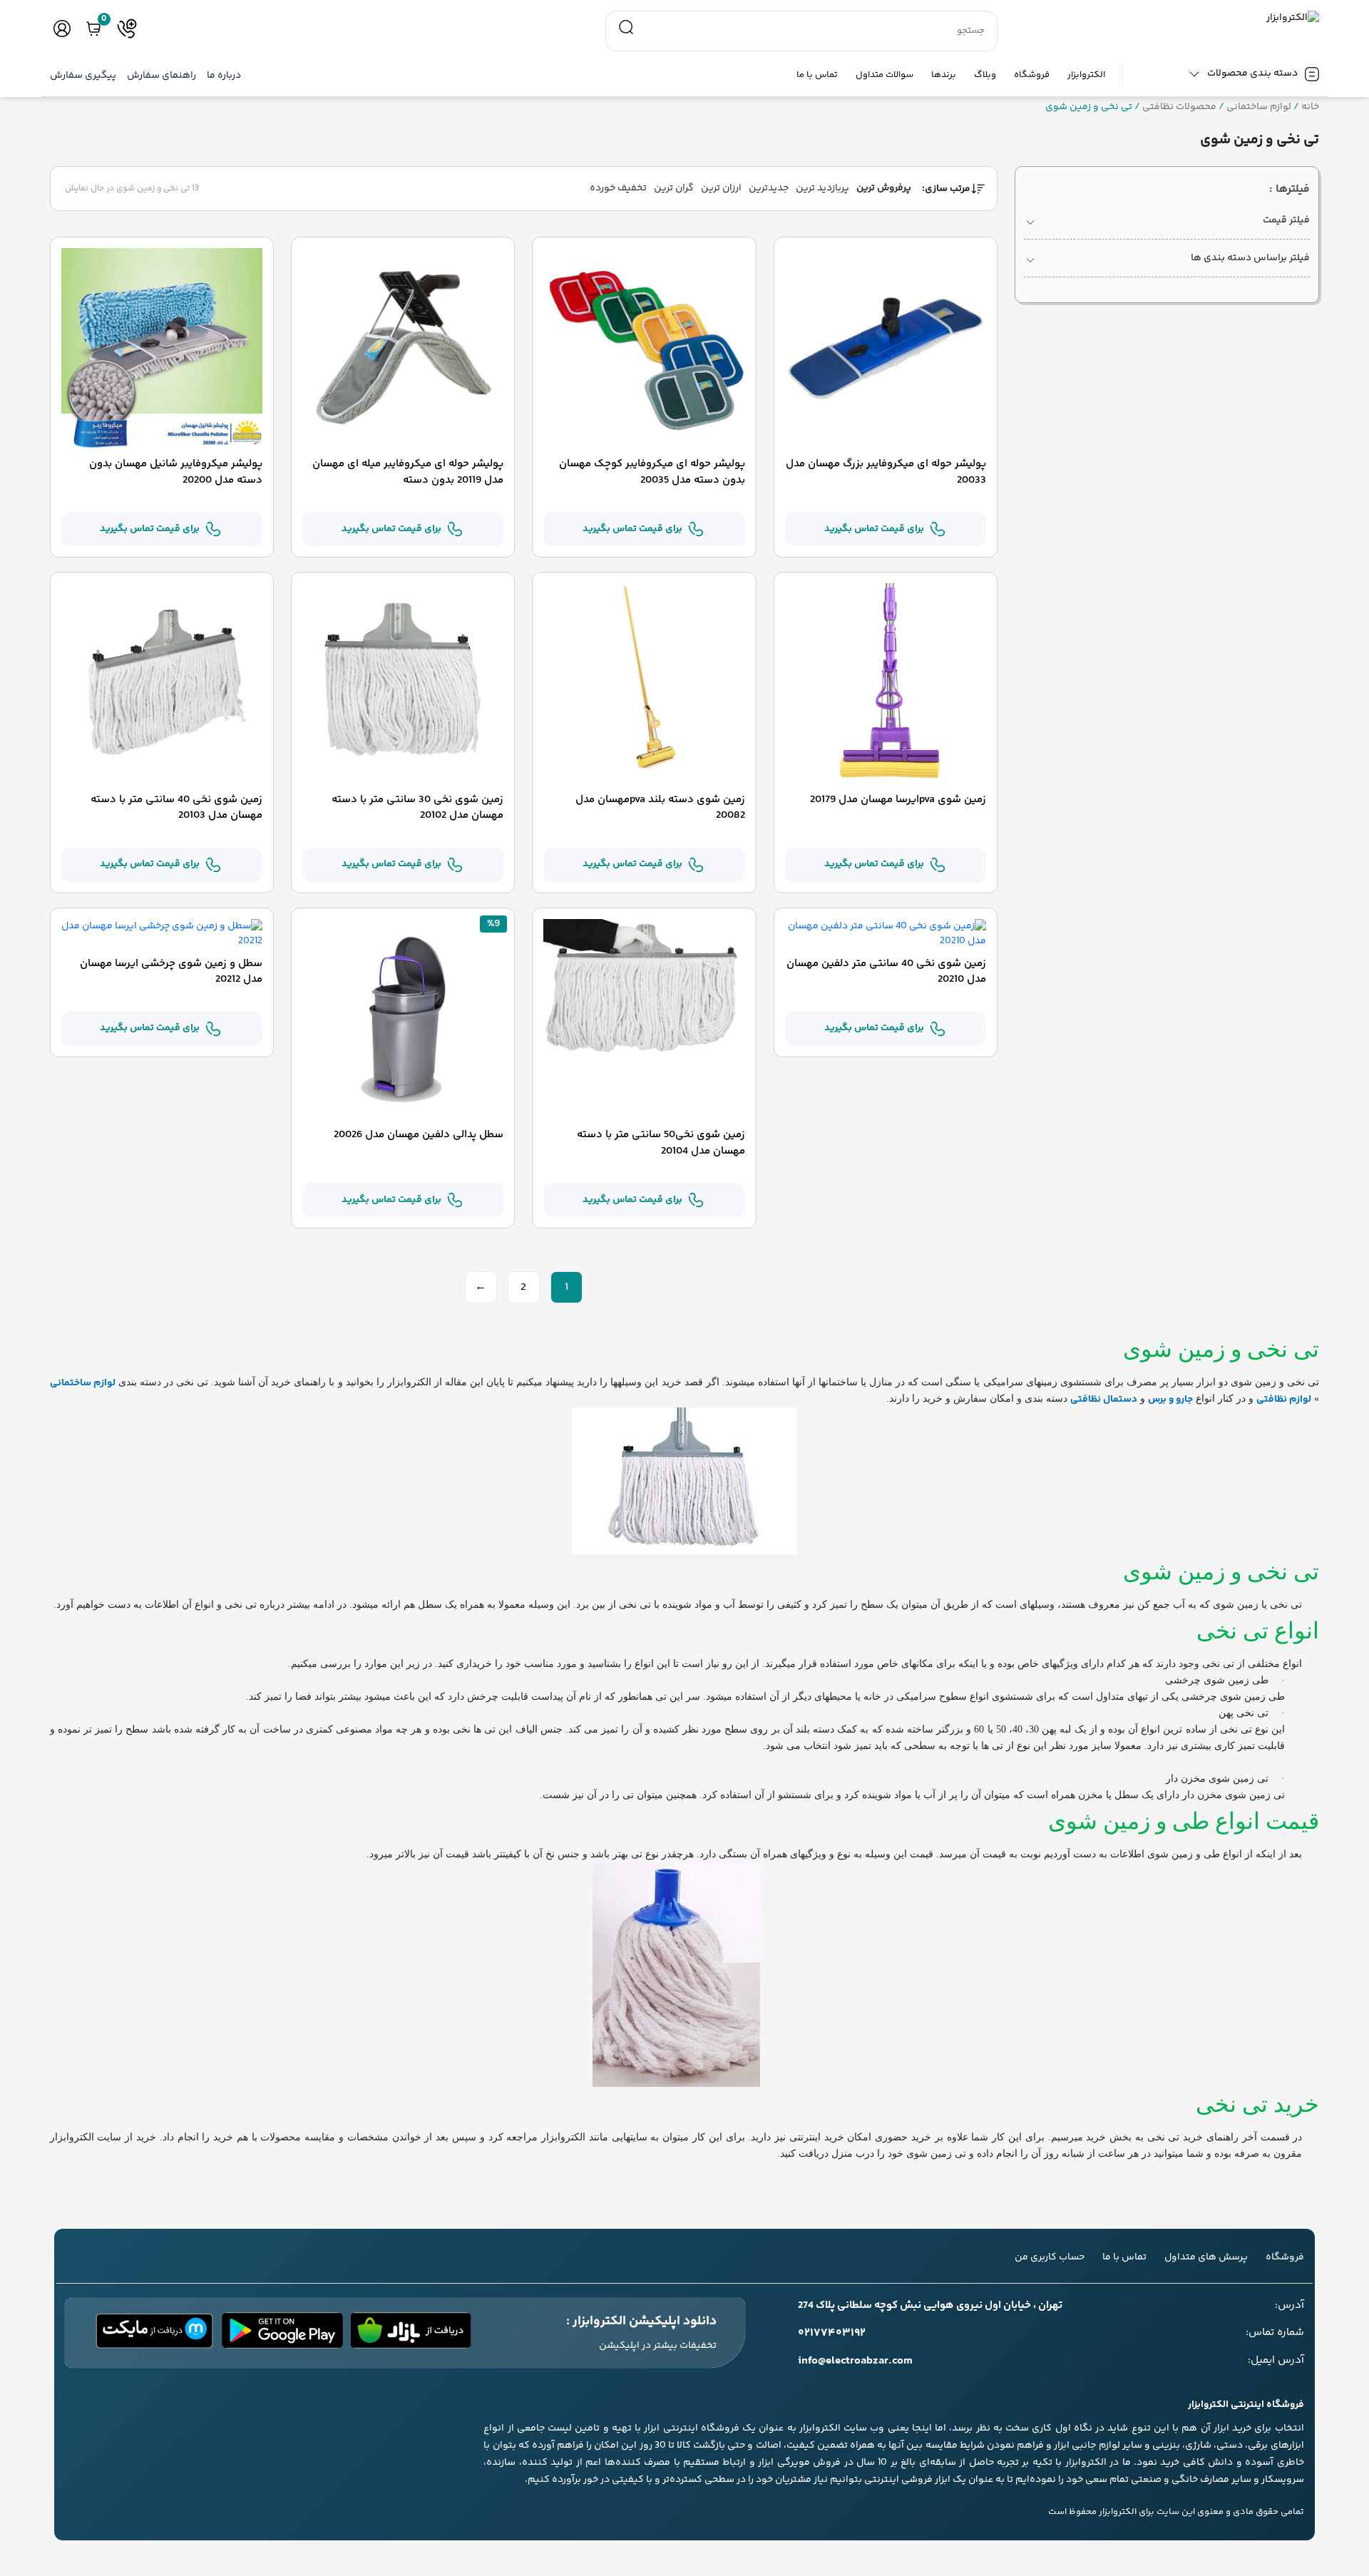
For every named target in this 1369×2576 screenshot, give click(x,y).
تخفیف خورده (618, 188)
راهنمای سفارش (161, 76)
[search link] (626, 28)
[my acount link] (62, 29)
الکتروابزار (1086, 75)
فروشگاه (1032, 75)
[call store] (127, 29)
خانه (1310, 107)
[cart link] (93, 29)
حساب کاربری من (1050, 2257)
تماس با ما (817, 75)
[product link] (886, 349)
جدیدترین (769, 188)
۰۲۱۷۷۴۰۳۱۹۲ (832, 2334)
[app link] (411, 2333)
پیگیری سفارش (83, 76)
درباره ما (224, 76)
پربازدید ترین (822, 188)
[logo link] (1167, 18)
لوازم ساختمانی (1259, 107)
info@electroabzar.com (855, 2361)
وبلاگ (985, 75)
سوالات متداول (885, 75)
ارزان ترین (721, 188)
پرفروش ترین (884, 188)
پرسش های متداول (1206, 2257)
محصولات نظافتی (1179, 107)
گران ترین (674, 188)
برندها (944, 75)
